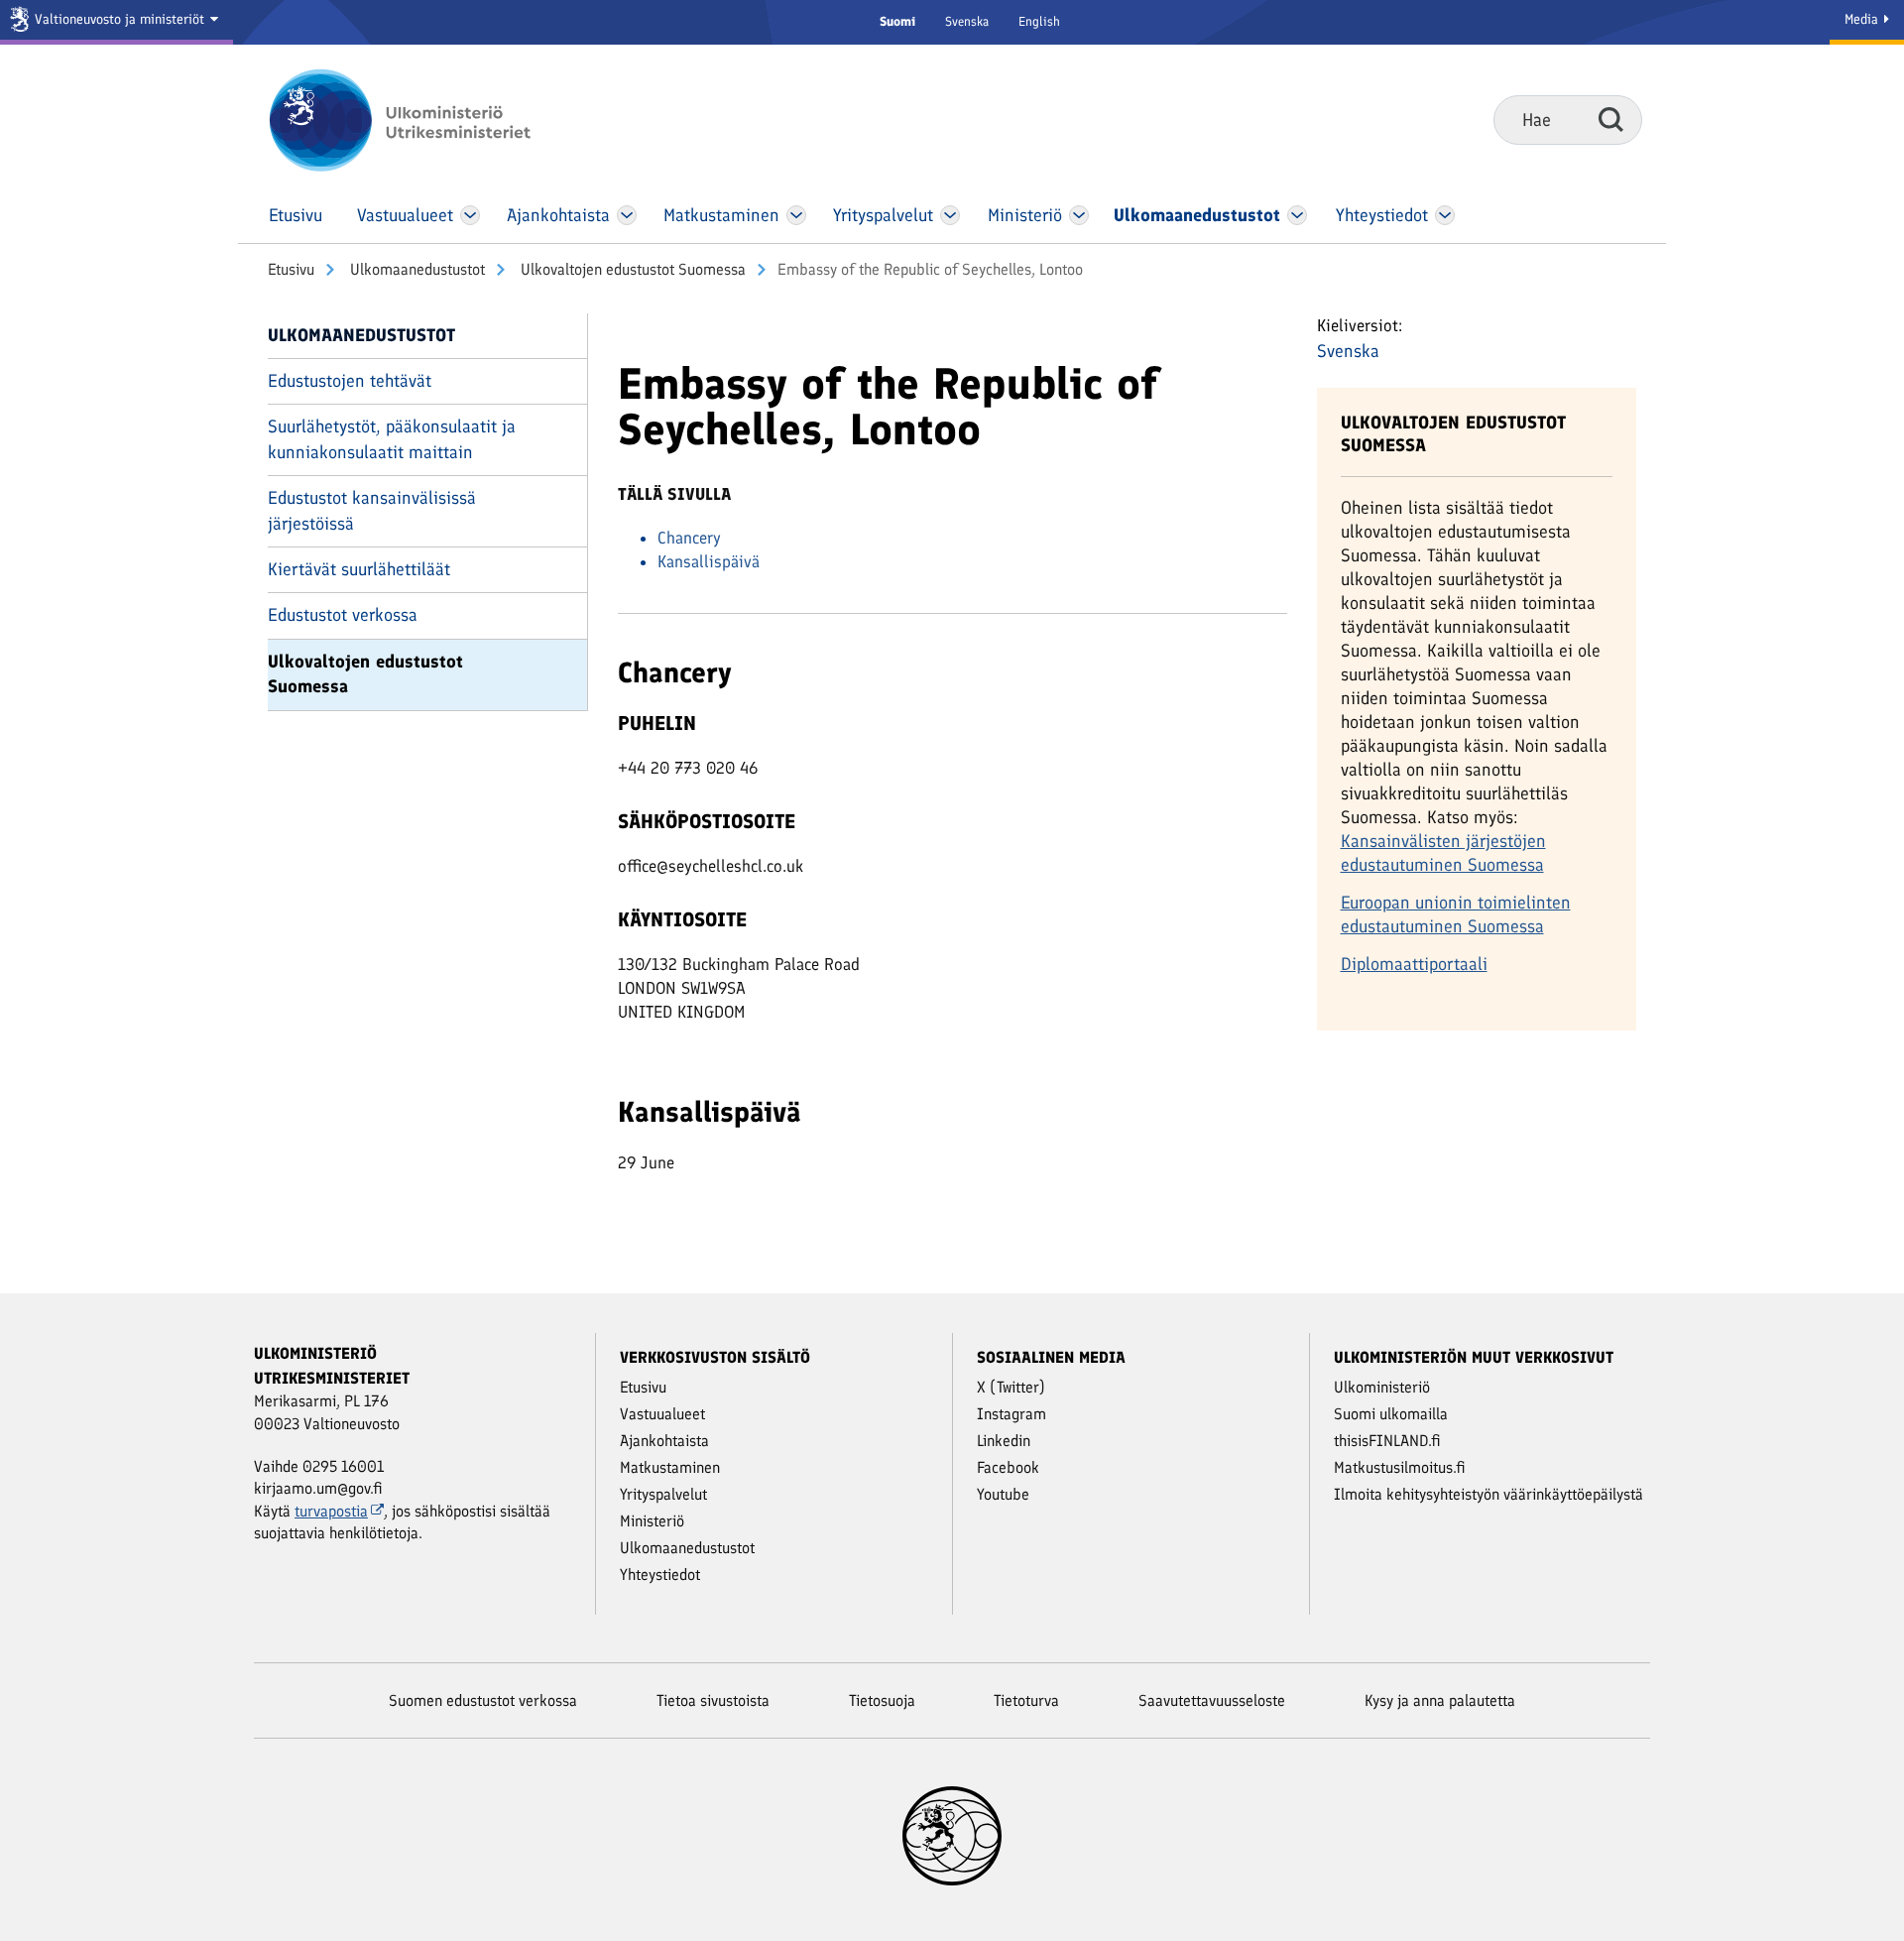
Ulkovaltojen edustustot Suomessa (631, 269)
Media (1863, 19)
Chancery (689, 538)
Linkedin (1004, 1441)
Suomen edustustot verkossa (483, 1700)
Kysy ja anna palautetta (1440, 1700)
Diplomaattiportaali (1414, 964)
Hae (1611, 119)
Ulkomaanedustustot (416, 269)
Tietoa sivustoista (713, 1700)
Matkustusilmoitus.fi (1400, 1467)
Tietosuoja (882, 1700)
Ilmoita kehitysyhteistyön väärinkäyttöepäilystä (1488, 1494)
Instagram (1011, 1414)
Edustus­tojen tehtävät (350, 381)
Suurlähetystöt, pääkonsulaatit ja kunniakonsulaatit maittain (392, 439)
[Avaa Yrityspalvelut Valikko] (951, 215)
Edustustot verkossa (343, 615)
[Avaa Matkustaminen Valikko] (796, 215)
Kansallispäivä (709, 561)
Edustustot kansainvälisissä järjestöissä (372, 510)
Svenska (967, 21)
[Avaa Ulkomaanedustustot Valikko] (1298, 215)
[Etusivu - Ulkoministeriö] (429, 120)
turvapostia (331, 1511)
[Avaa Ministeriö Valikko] (1079, 215)
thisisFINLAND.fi (1387, 1441)
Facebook (1008, 1467)
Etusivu (291, 269)
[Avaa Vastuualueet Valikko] (471, 215)
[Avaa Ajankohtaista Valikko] (627, 215)
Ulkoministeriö (1382, 1387)
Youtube (1003, 1494)
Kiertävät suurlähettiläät (359, 569)
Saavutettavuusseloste (1212, 1700)
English (1039, 21)
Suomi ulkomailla (1391, 1414)
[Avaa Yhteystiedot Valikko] (1444, 215)
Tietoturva (1026, 1700)
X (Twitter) (1011, 1387)
